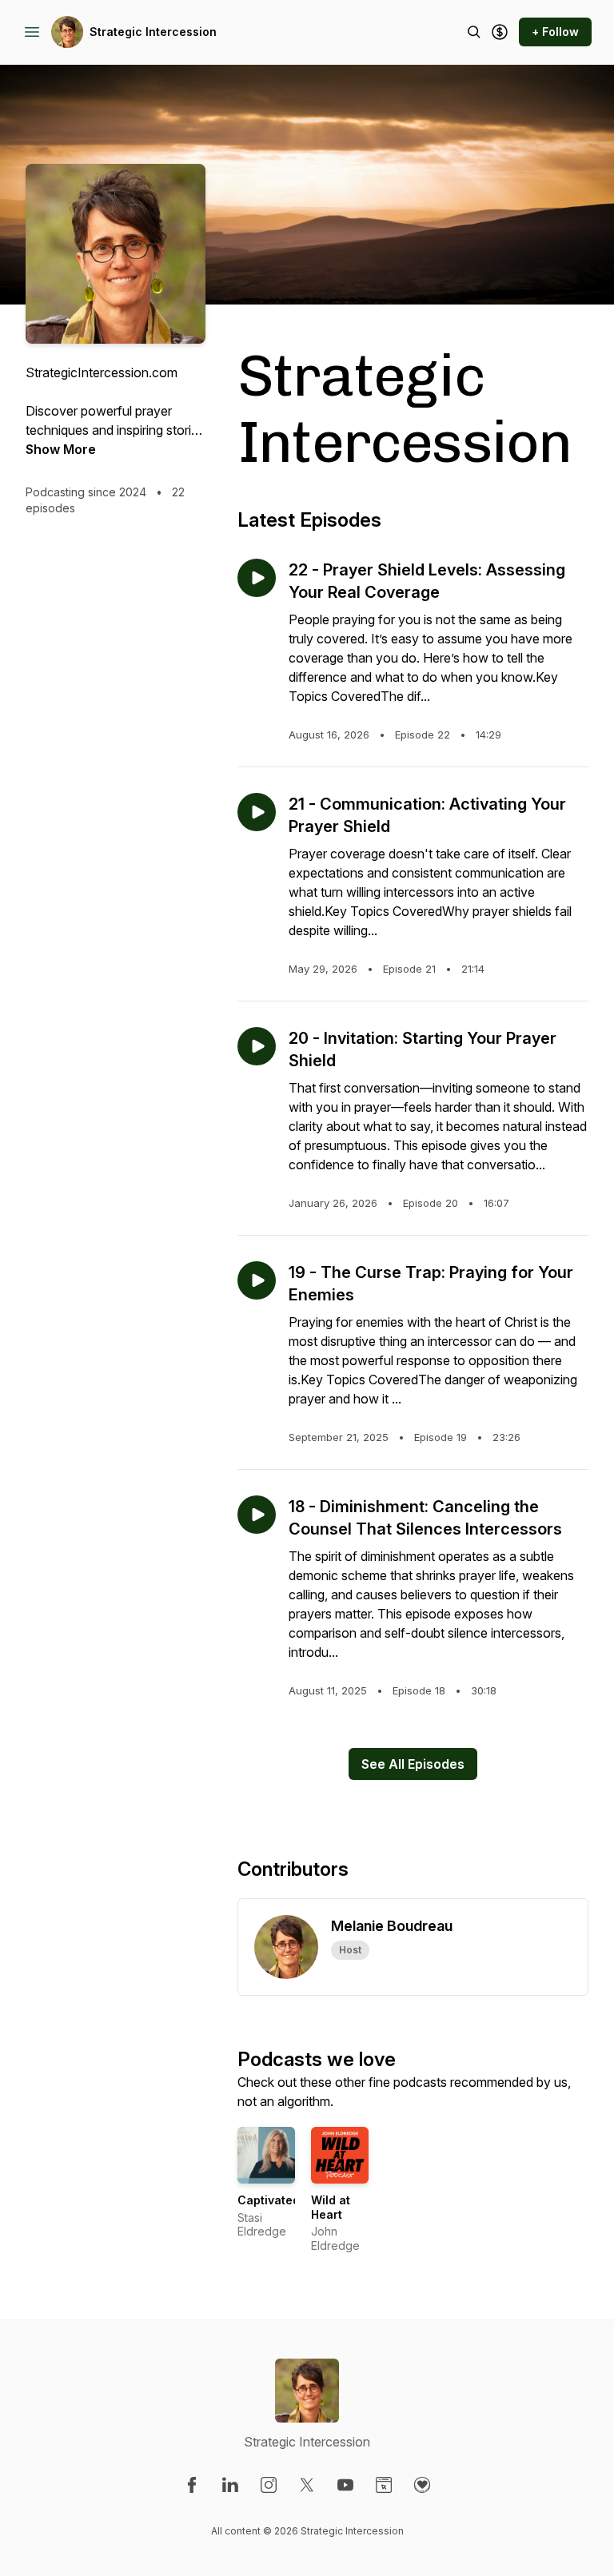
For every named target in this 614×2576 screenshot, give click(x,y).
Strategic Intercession (153, 32)
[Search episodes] (474, 32)
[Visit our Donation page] (422, 2485)
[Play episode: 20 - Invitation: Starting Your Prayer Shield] (257, 1046)
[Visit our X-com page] (307, 2485)
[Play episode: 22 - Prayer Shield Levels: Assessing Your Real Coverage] (257, 578)
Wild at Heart (331, 2207)
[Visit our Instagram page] (269, 2485)
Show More (61, 449)
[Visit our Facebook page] (192, 2485)
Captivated (269, 2200)
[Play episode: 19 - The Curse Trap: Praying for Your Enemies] (257, 1280)
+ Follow (555, 32)
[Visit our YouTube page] (345, 2485)
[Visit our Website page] (384, 2485)
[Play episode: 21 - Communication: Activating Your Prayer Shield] (257, 812)
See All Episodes (413, 1764)
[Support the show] (500, 32)
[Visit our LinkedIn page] (230, 2485)
